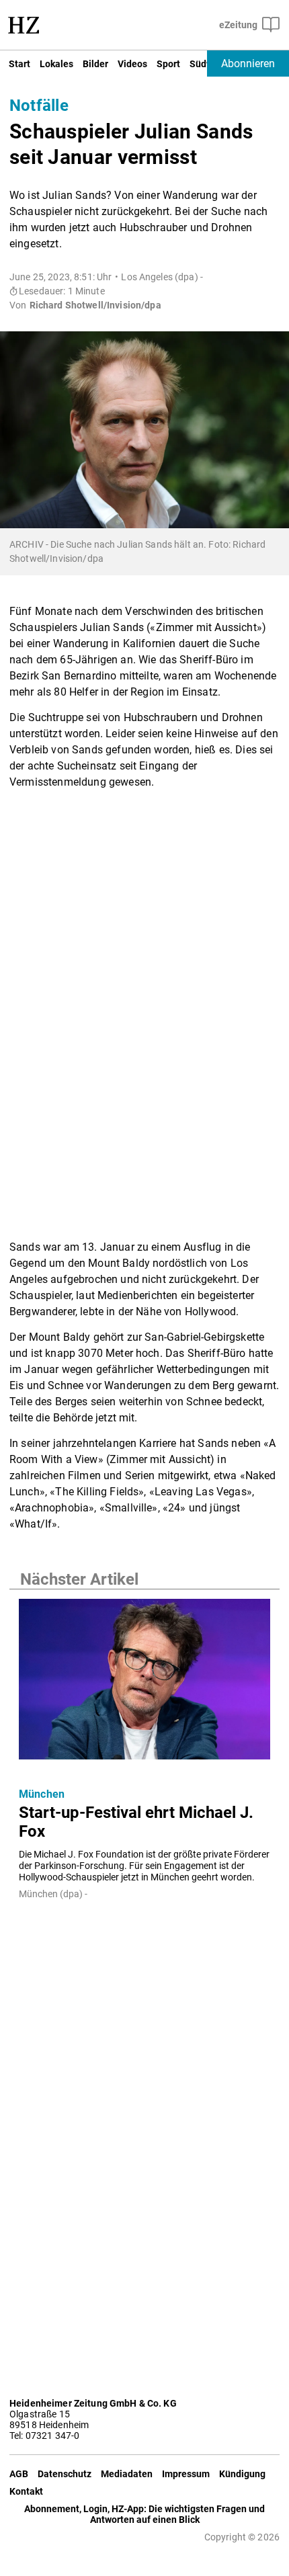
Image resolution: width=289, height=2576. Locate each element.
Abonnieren (248, 64)
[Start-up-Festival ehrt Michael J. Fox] (144, 1683)
